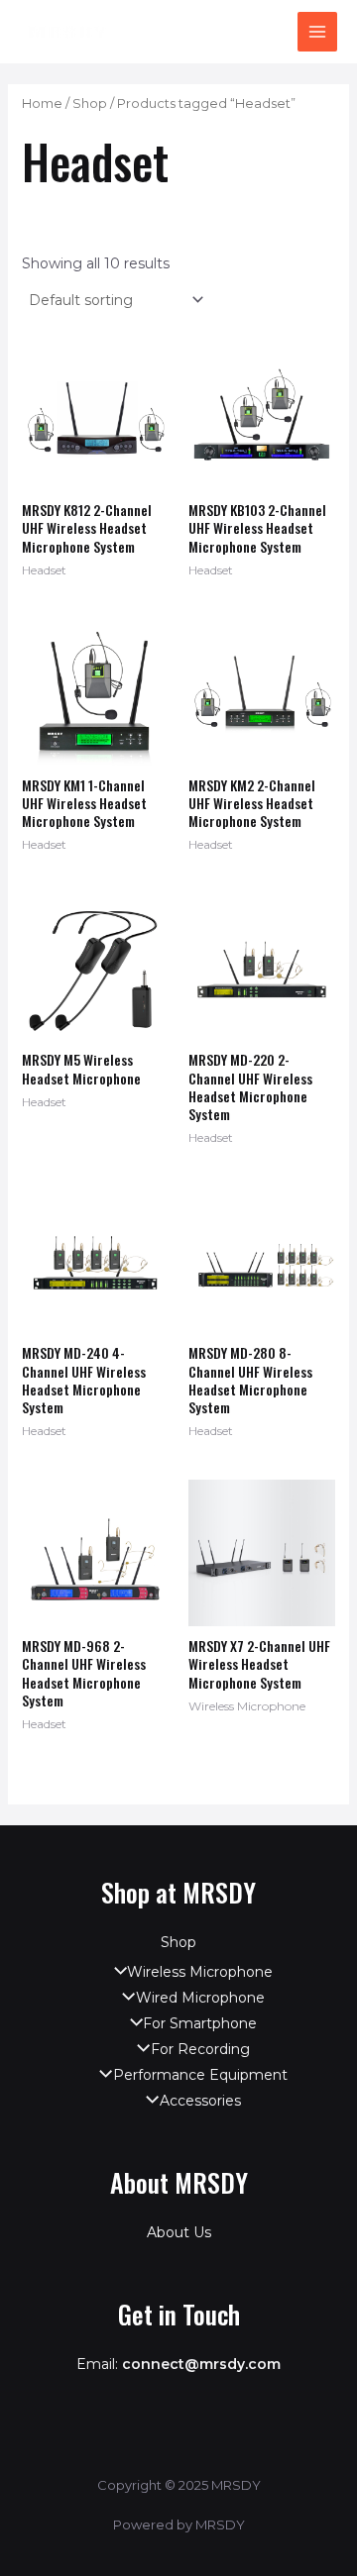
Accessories (200, 2101)
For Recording (200, 2049)
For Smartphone (200, 2023)
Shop (90, 103)
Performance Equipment (200, 2075)
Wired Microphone (200, 1998)
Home (42, 103)
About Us (179, 2232)
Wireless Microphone (200, 1972)
